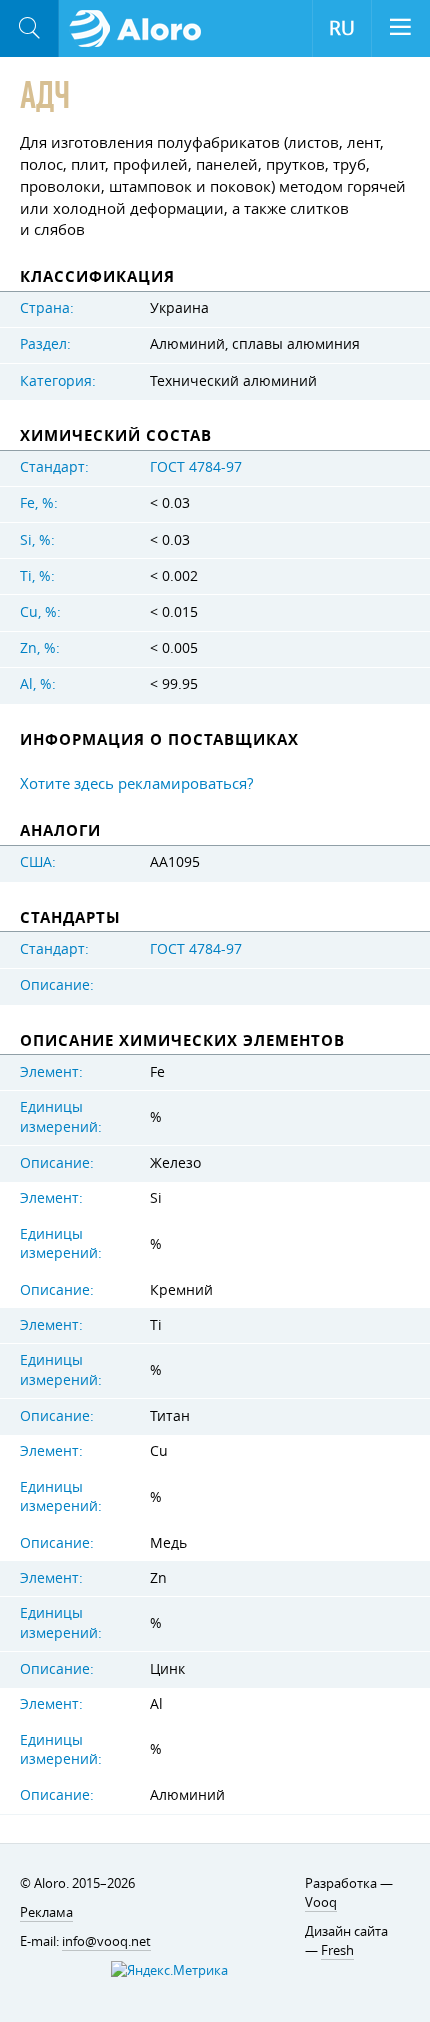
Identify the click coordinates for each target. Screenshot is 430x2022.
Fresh (337, 1950)
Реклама (46, 1912)
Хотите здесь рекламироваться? (136, 783)
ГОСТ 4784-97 (196, 467)
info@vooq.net (106, 1941)
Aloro (141, 29)
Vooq (321, 1902)
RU (342, 28)
